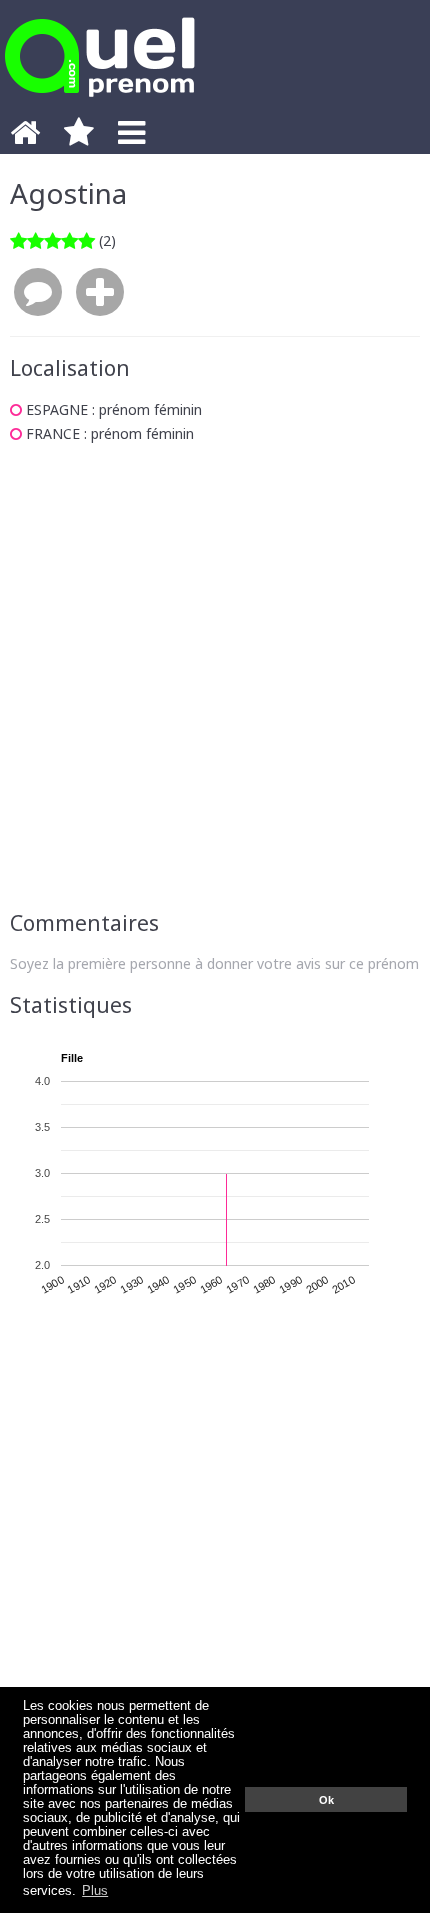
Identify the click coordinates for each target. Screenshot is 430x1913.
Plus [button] (95, 1891)
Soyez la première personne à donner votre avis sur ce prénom (214, 963)
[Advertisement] (215, 677)
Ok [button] (326, 1800)
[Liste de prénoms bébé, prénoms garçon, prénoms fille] (100, 102)
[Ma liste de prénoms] (79, 138)
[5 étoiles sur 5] (52, 240)
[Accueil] (25, 138)
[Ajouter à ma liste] (100, 293)
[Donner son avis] (38, 293)
